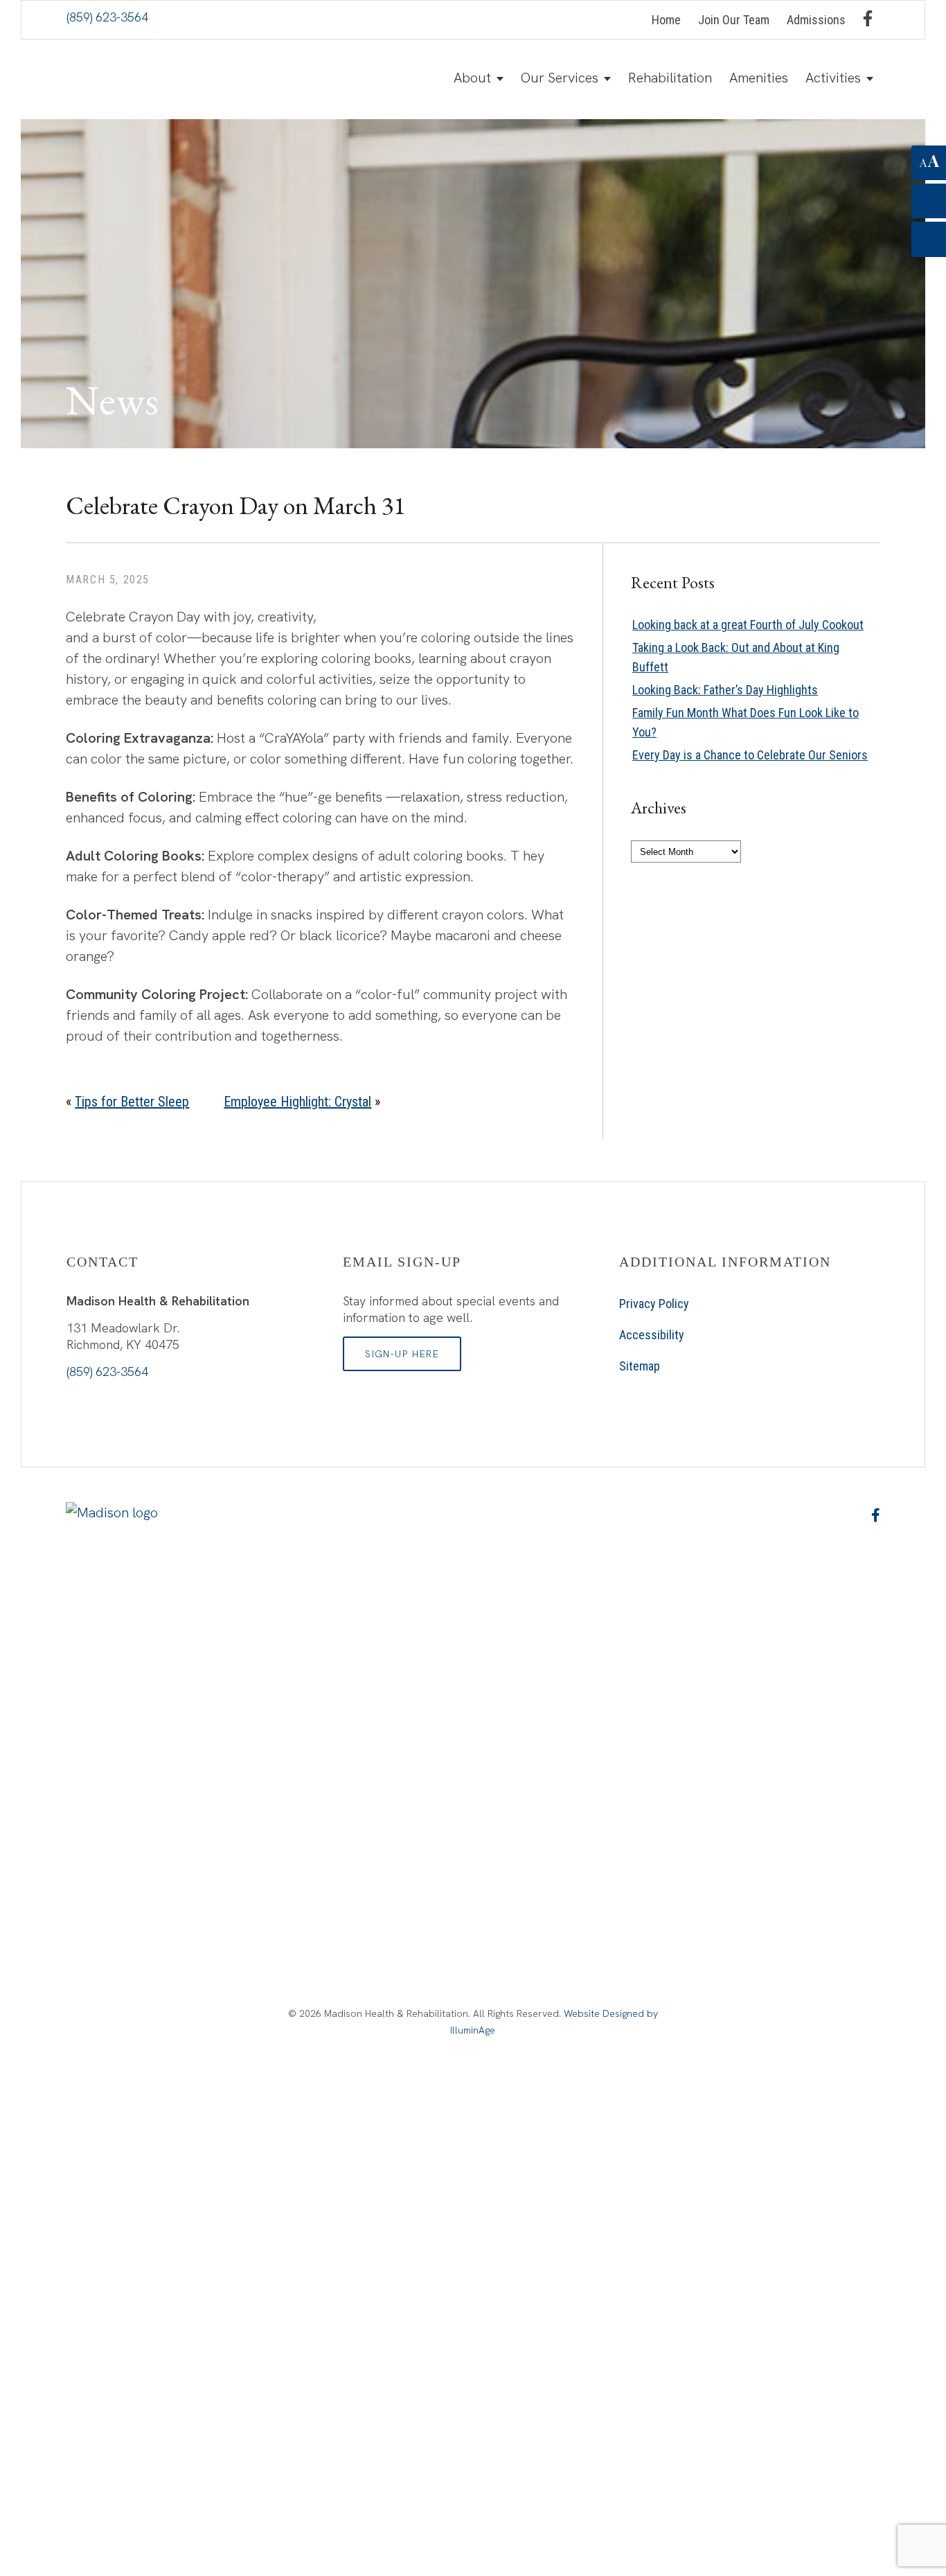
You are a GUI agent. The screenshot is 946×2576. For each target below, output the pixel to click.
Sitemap (640, 1366)
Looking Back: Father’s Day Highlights (725, 690)
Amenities (759, 78)
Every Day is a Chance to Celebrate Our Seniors (750, 755)
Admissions (816, 20)
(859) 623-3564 (107, 17)
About (472, 78)
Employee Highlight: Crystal (297, 1102)
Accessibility (652, 1335)
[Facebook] (868, 18)
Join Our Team (734, 20)
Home (666, 20)
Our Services (560, 78)
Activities (833, 78)
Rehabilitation (670, 78)
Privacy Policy (654, 1304)
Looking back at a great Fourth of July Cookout (748, 625)
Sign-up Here (402, 1354)
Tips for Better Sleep (132, 1102)
